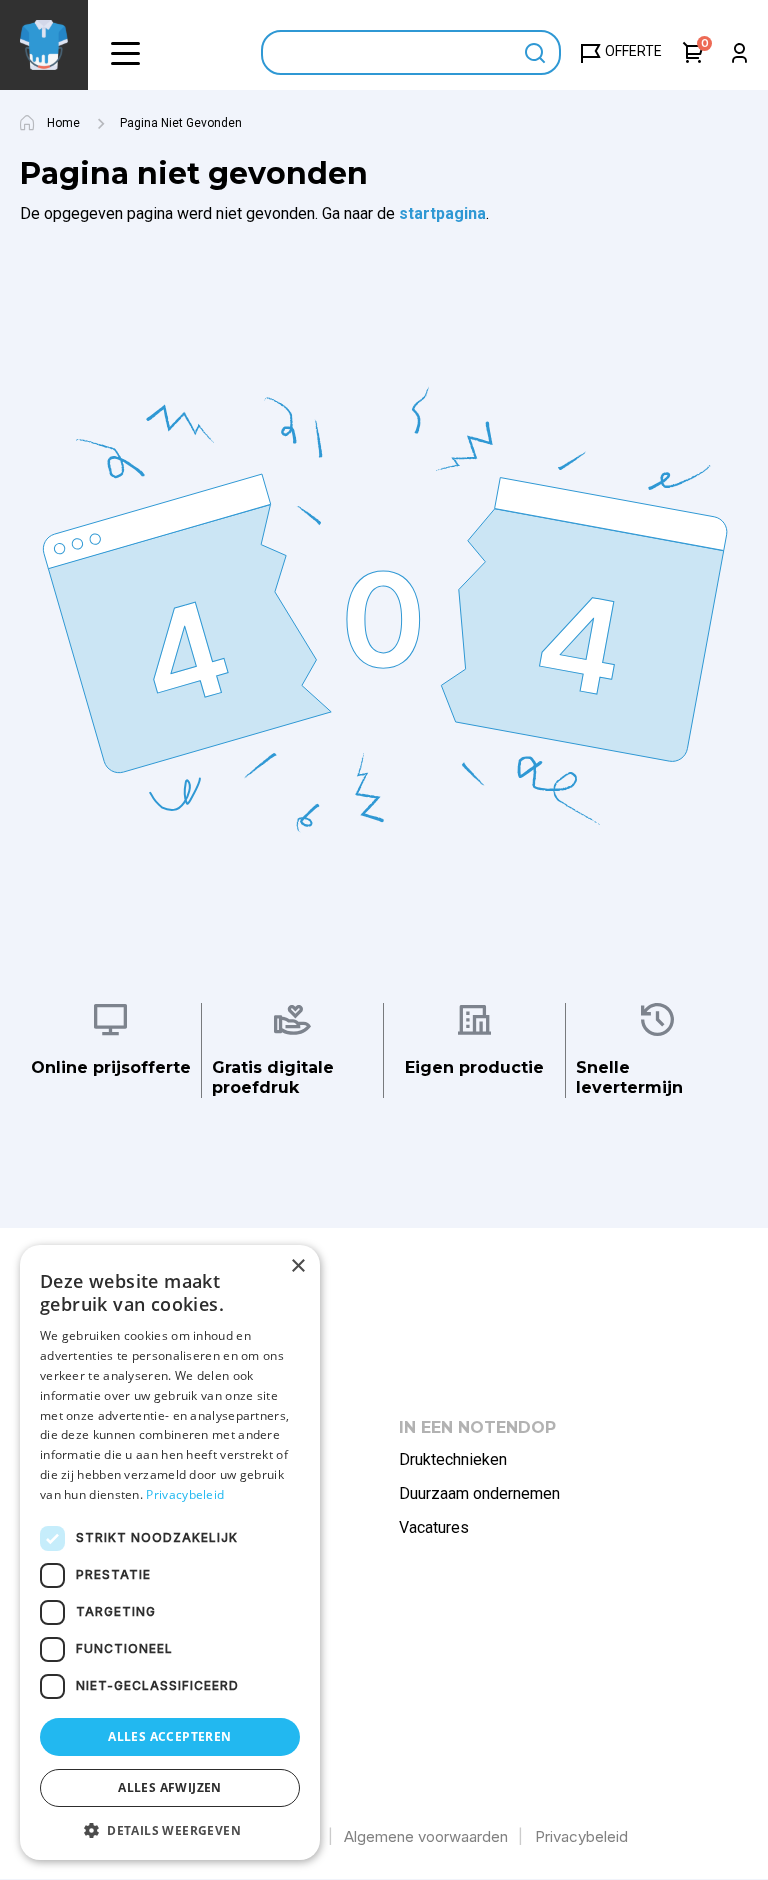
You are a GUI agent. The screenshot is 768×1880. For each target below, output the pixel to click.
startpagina (442, 213)
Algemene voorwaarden (426, 1836)
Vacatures (434, 1527)
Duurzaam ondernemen (479, 1493)
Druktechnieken (453, 1459)
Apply (535, 52)
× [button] (297, 1266)
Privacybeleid (581, 1836)
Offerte (633, 51)
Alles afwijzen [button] (170, 1787)
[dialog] (170, 1552)
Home (63, 123)
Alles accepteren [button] (169, 1736)
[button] (125, 52)
